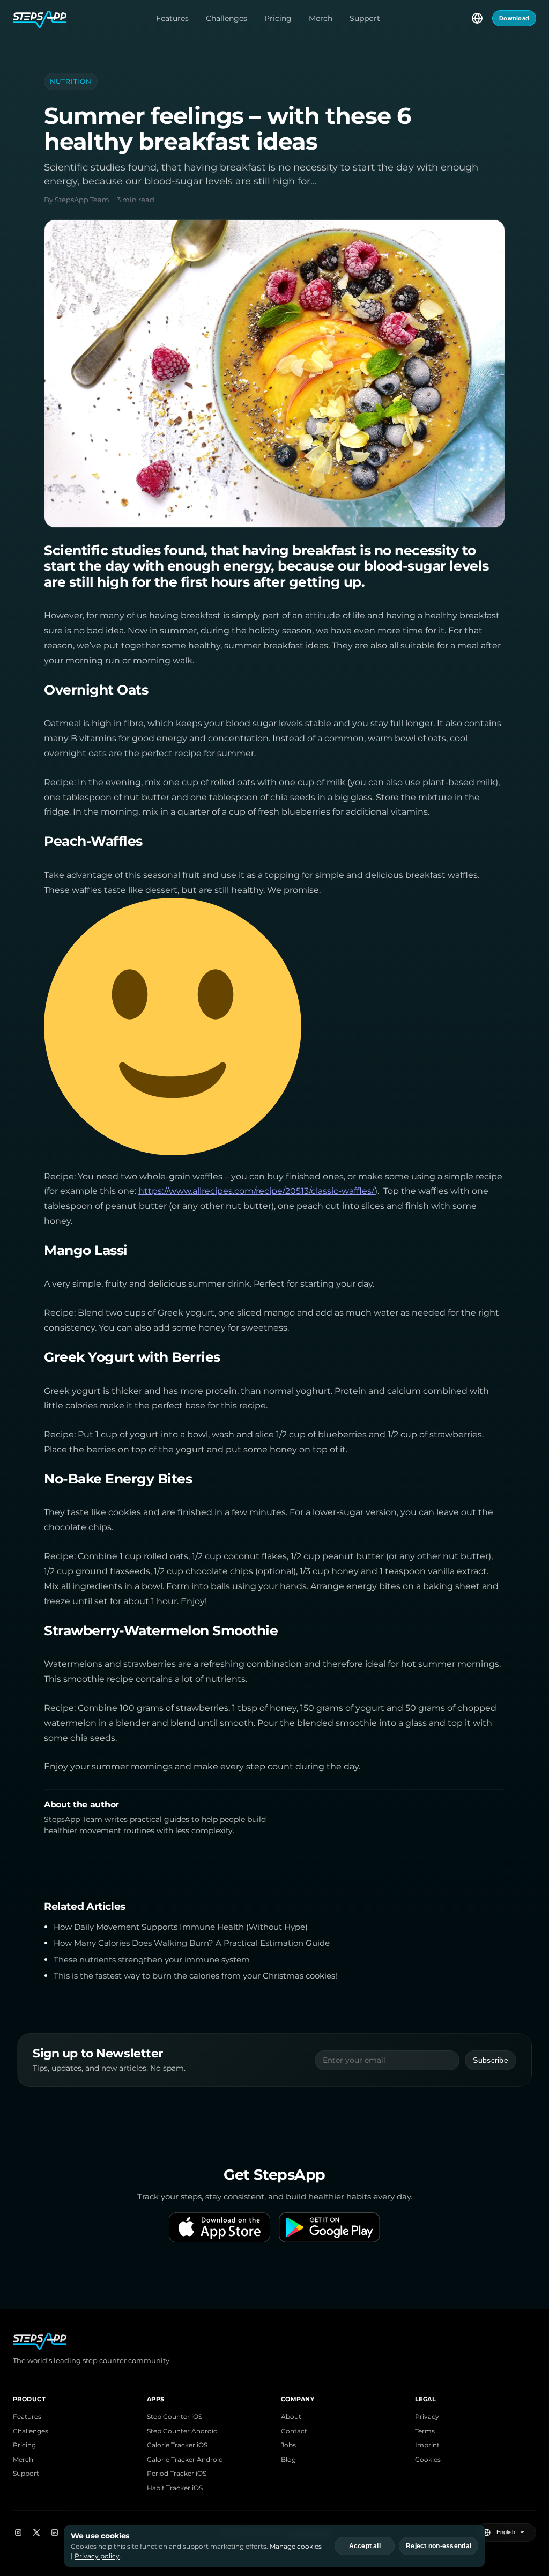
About (291, 2417)
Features (172, 18)
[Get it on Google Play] (329, 2227)
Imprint (427, 2445)
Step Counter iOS (175, 2417)
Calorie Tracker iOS (177, 2445)
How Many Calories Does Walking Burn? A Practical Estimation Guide (192, 1943)
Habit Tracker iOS (175, 2488)
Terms (425, 2431)
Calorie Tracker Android (185, 2460)
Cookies (428, 2460)
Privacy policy (97, 2556)
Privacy (427, 2417)
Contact (294, 2431)
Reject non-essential (439, 2546)
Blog (288, 2460)
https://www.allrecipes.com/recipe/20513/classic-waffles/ (257, 1191)
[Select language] (477, 18)
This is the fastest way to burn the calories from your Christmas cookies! (195, 1976)
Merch (321, 18)
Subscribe (491, 2060)
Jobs (288, 2445)
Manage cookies (296, 2546)
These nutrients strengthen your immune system (152, 1960)
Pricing (278, 18)
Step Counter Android (182, 2431)
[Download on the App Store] (220, 2227)
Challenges (227, 18)
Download (514, 18)
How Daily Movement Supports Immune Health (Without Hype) (181, 1927)
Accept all (365, 2546)
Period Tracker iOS (177, 2474)
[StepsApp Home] (40, 18)
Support (365, 18)
